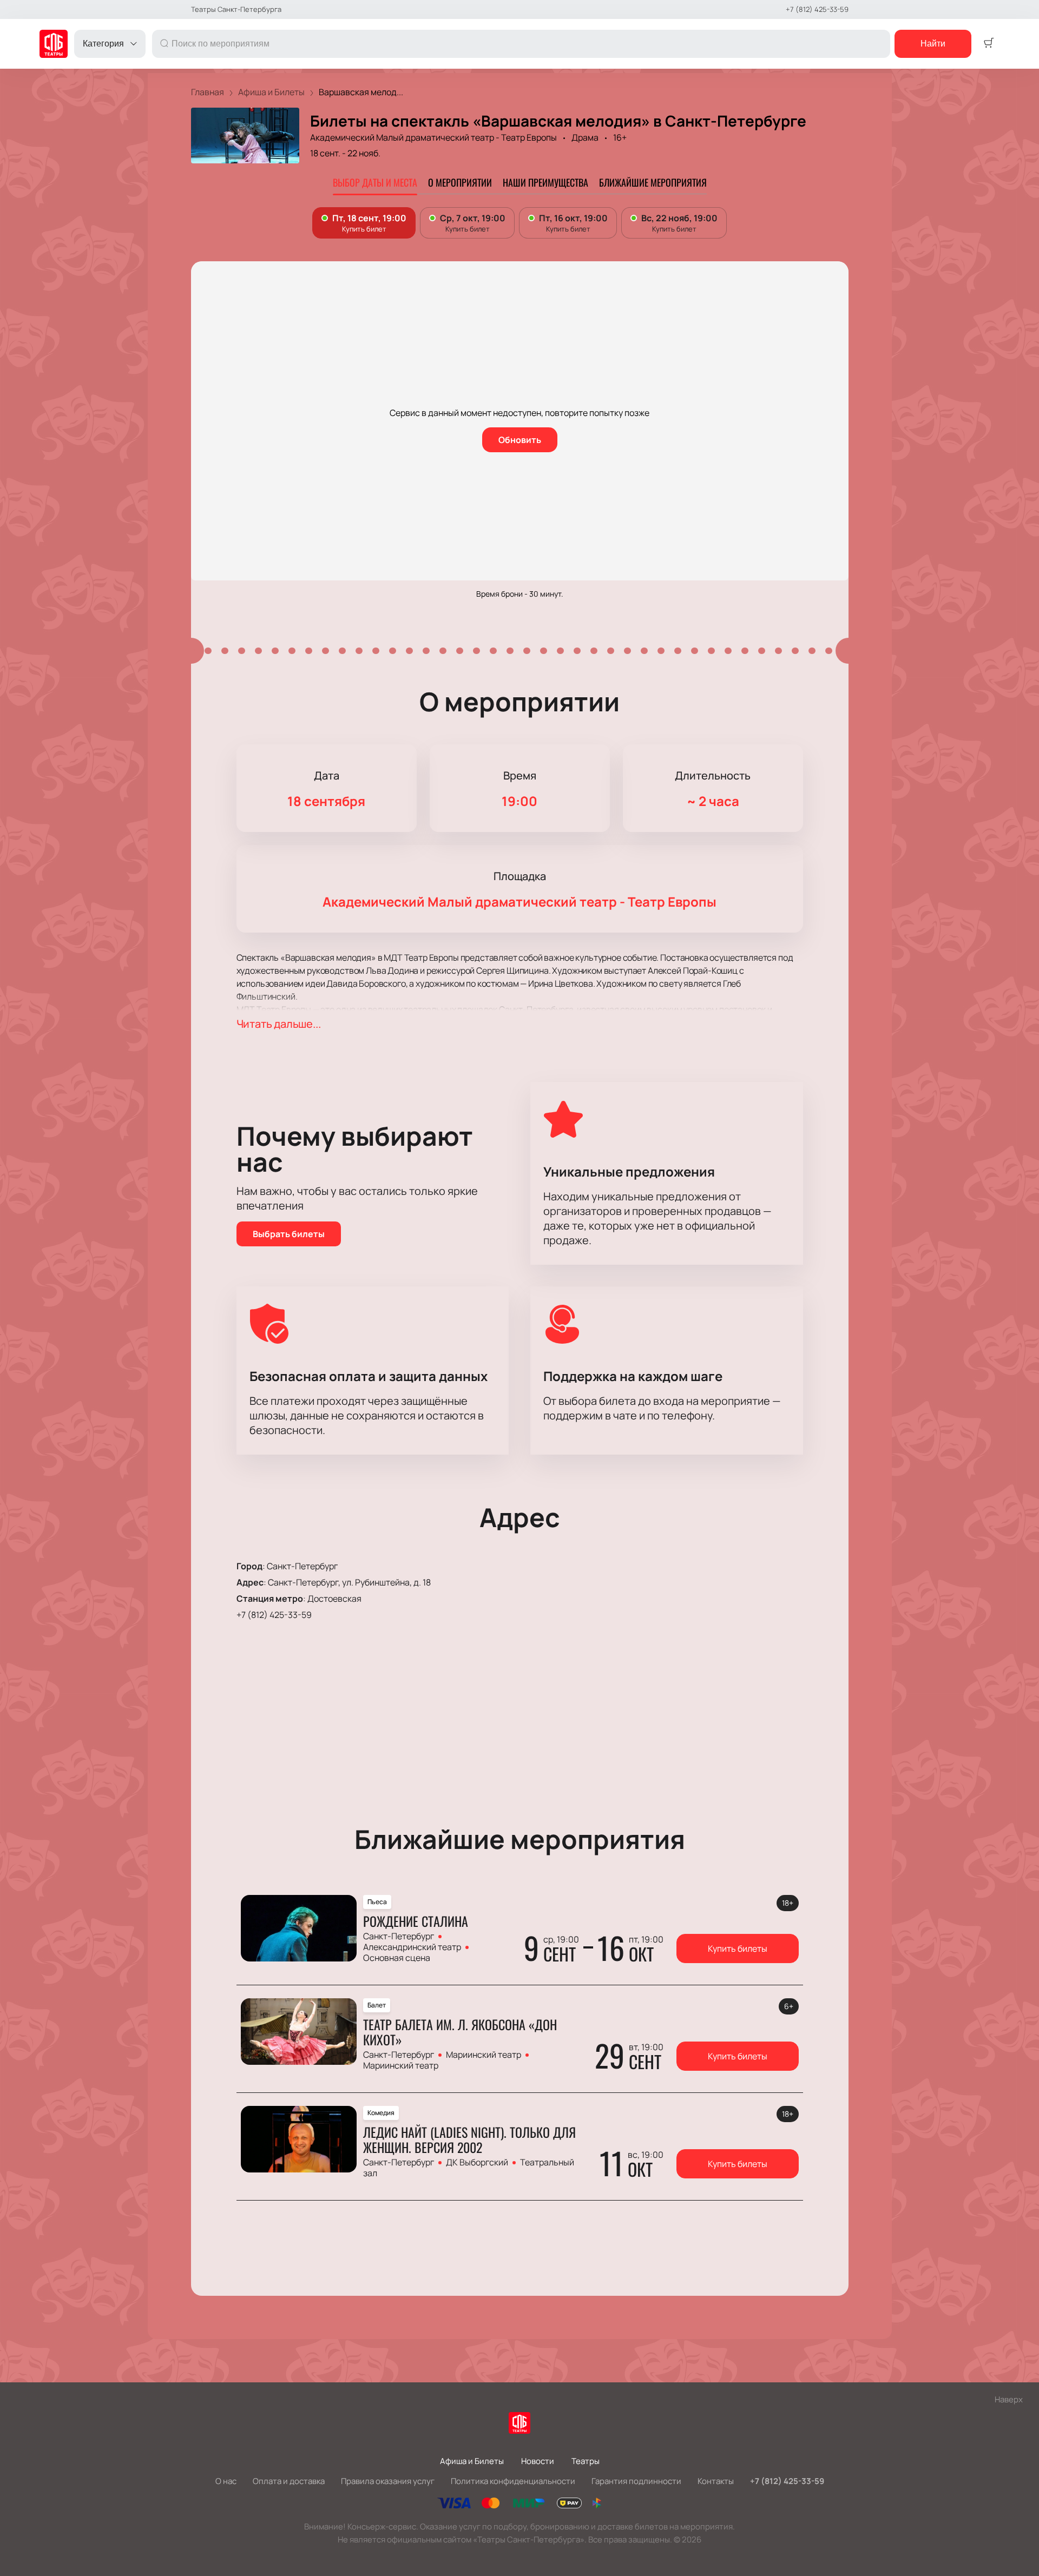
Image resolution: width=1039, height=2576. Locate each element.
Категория (103, 44)
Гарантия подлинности (636, 2481)
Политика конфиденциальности (513, 2481)
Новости (538, 2461)
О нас (226, 2481)
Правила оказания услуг (388, 2481)
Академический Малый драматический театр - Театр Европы (433, 137)
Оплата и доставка (289, 2481)
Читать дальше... (279, 1024)
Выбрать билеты (289, 1234)
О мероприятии (460, 182)
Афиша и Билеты (472, 2461)
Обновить (520, 440)
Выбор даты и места (375, 182)
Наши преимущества (545, 182)
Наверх (1009, 2399)
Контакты (716, 2481)
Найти (933, 44)
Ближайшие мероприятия (653, 182)
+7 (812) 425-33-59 (817, 9)
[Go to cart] (989, 44)
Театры (586, 2461)
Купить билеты (738, 1948)
